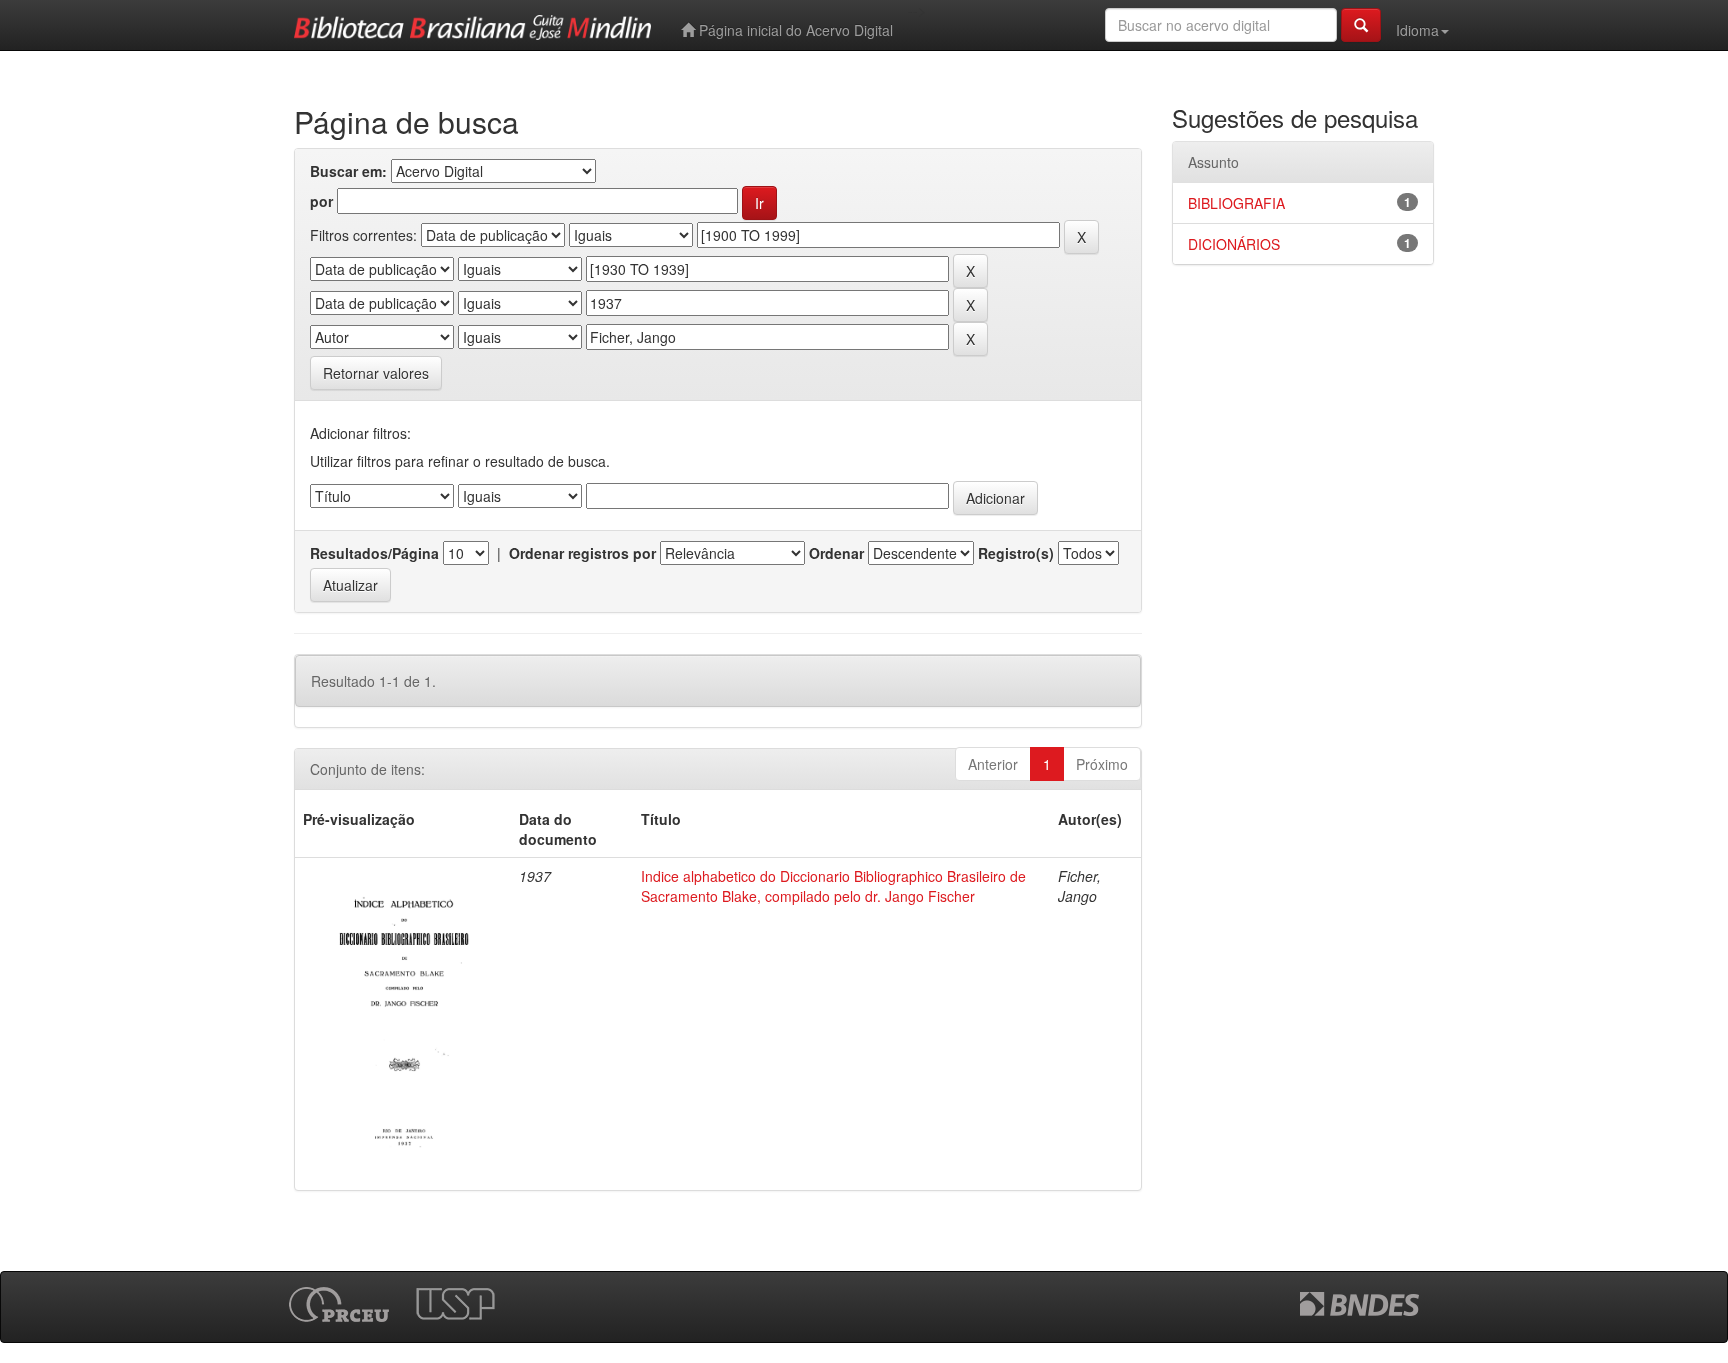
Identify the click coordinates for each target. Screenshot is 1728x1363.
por (321, 201)
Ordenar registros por (582, 553)
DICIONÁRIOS (1234, 244)
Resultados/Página (374, 553)
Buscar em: (348, 171)
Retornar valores (376, 373)
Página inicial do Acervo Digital (794, 30)
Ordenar (836, 553)
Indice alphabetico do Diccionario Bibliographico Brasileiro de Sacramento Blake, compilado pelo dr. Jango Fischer (833, 886)
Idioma (1417, 30)
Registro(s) (1016, 553)
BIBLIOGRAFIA (1236, 203)
